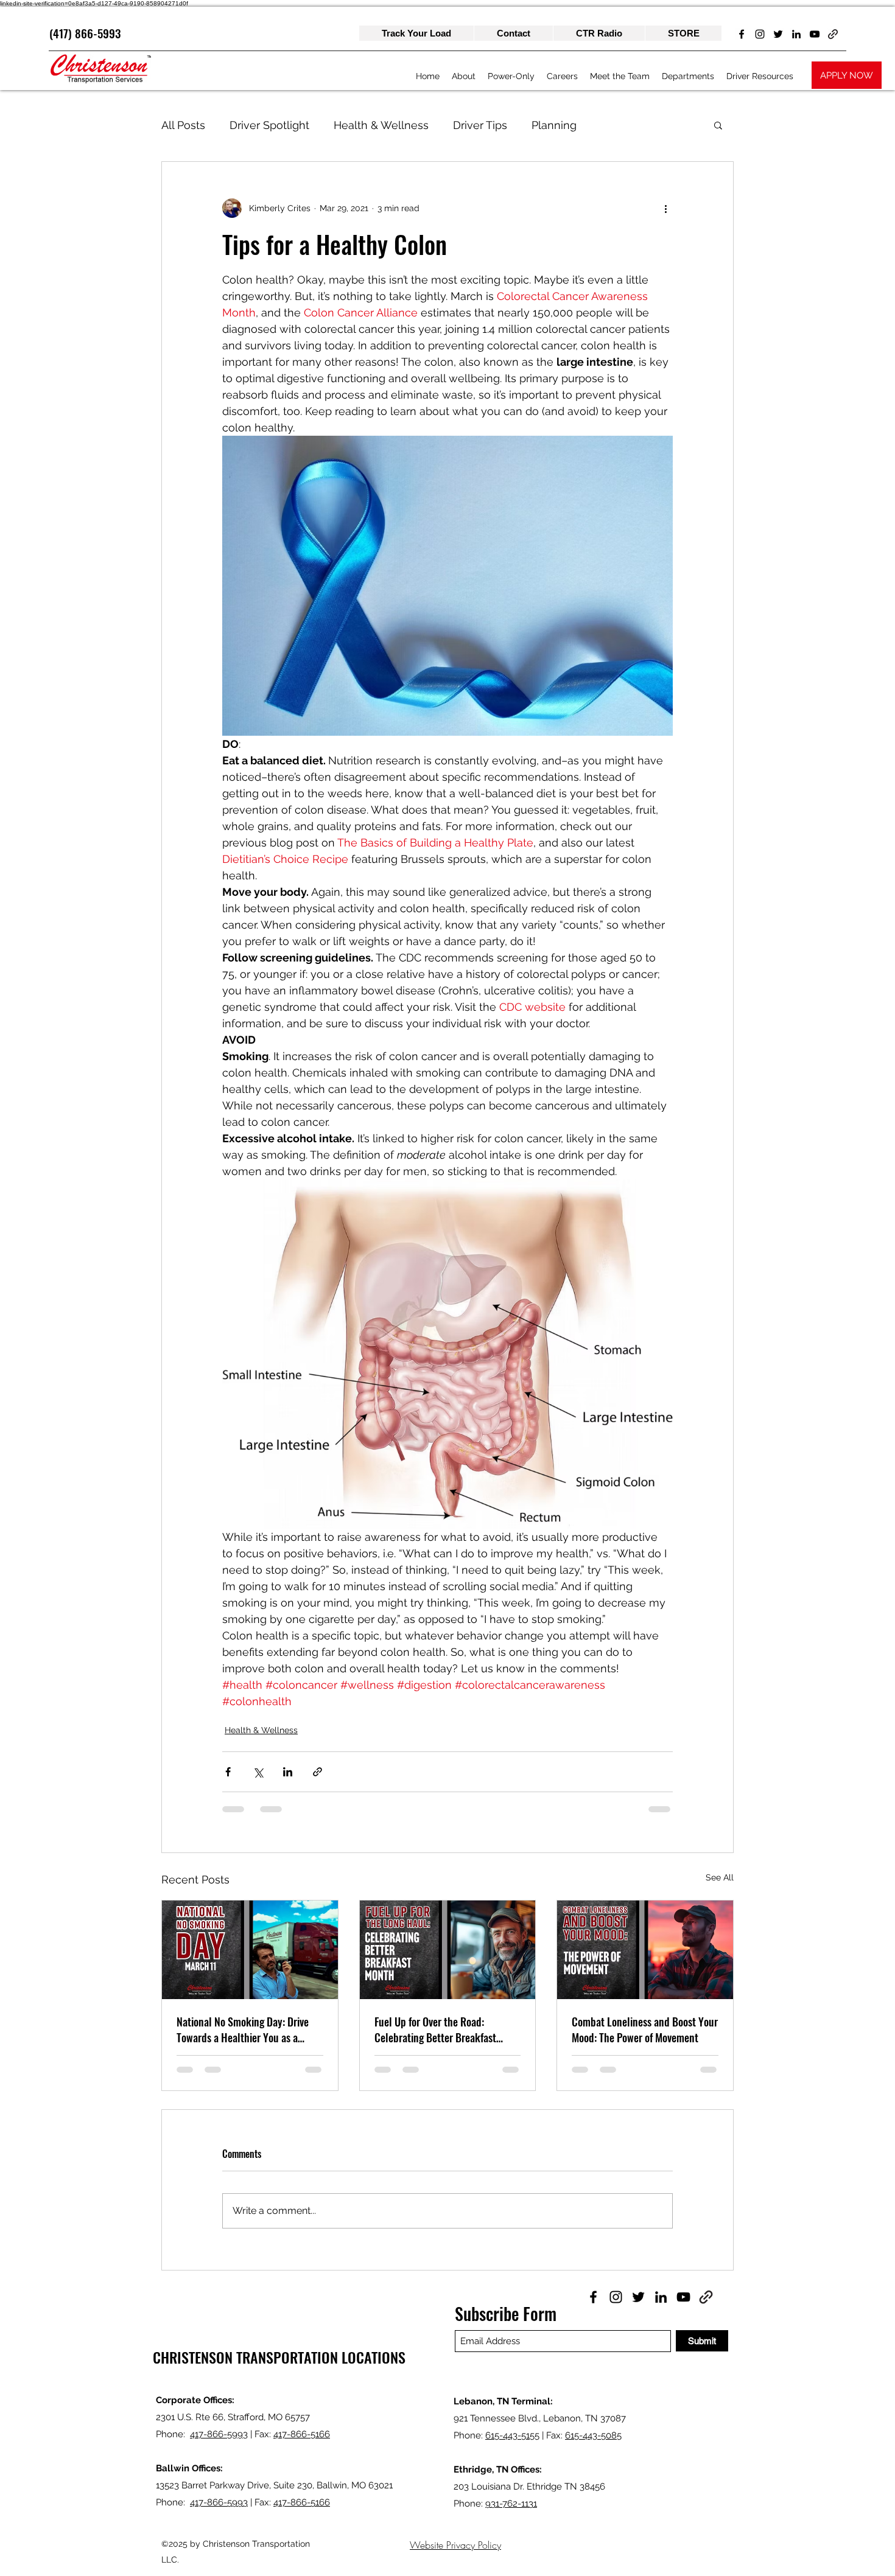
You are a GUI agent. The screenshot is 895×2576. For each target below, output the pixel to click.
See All (720, 1877)
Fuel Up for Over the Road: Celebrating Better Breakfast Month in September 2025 (435, 2030)
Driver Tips (480, 125)
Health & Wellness (381, 125)
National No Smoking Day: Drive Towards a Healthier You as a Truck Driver (243, 2030)
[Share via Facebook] (228, 1772)
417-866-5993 (219, 2434)
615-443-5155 (512, 2435)
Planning (554, 125)
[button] (718, 125)
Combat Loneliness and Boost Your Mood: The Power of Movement (645, 2030)
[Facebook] (742, 34)
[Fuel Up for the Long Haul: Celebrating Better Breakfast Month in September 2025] (448, 1950)
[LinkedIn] (796, 34)
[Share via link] (318, 1772)
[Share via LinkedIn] (288, 1772)
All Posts (183, 125)
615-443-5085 (593, 2435)
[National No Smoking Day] (250, 1950)
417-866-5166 (302, 2434)
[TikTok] (833, 34)
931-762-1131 (511, 2504)
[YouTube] (815, 34)
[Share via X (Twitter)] (258, 1772)
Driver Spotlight (269, 125)
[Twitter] (778, 34)
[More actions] (665, 208)
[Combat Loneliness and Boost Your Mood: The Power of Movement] (645, 1950)
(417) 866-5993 (85, 33)
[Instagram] (760, 34)
